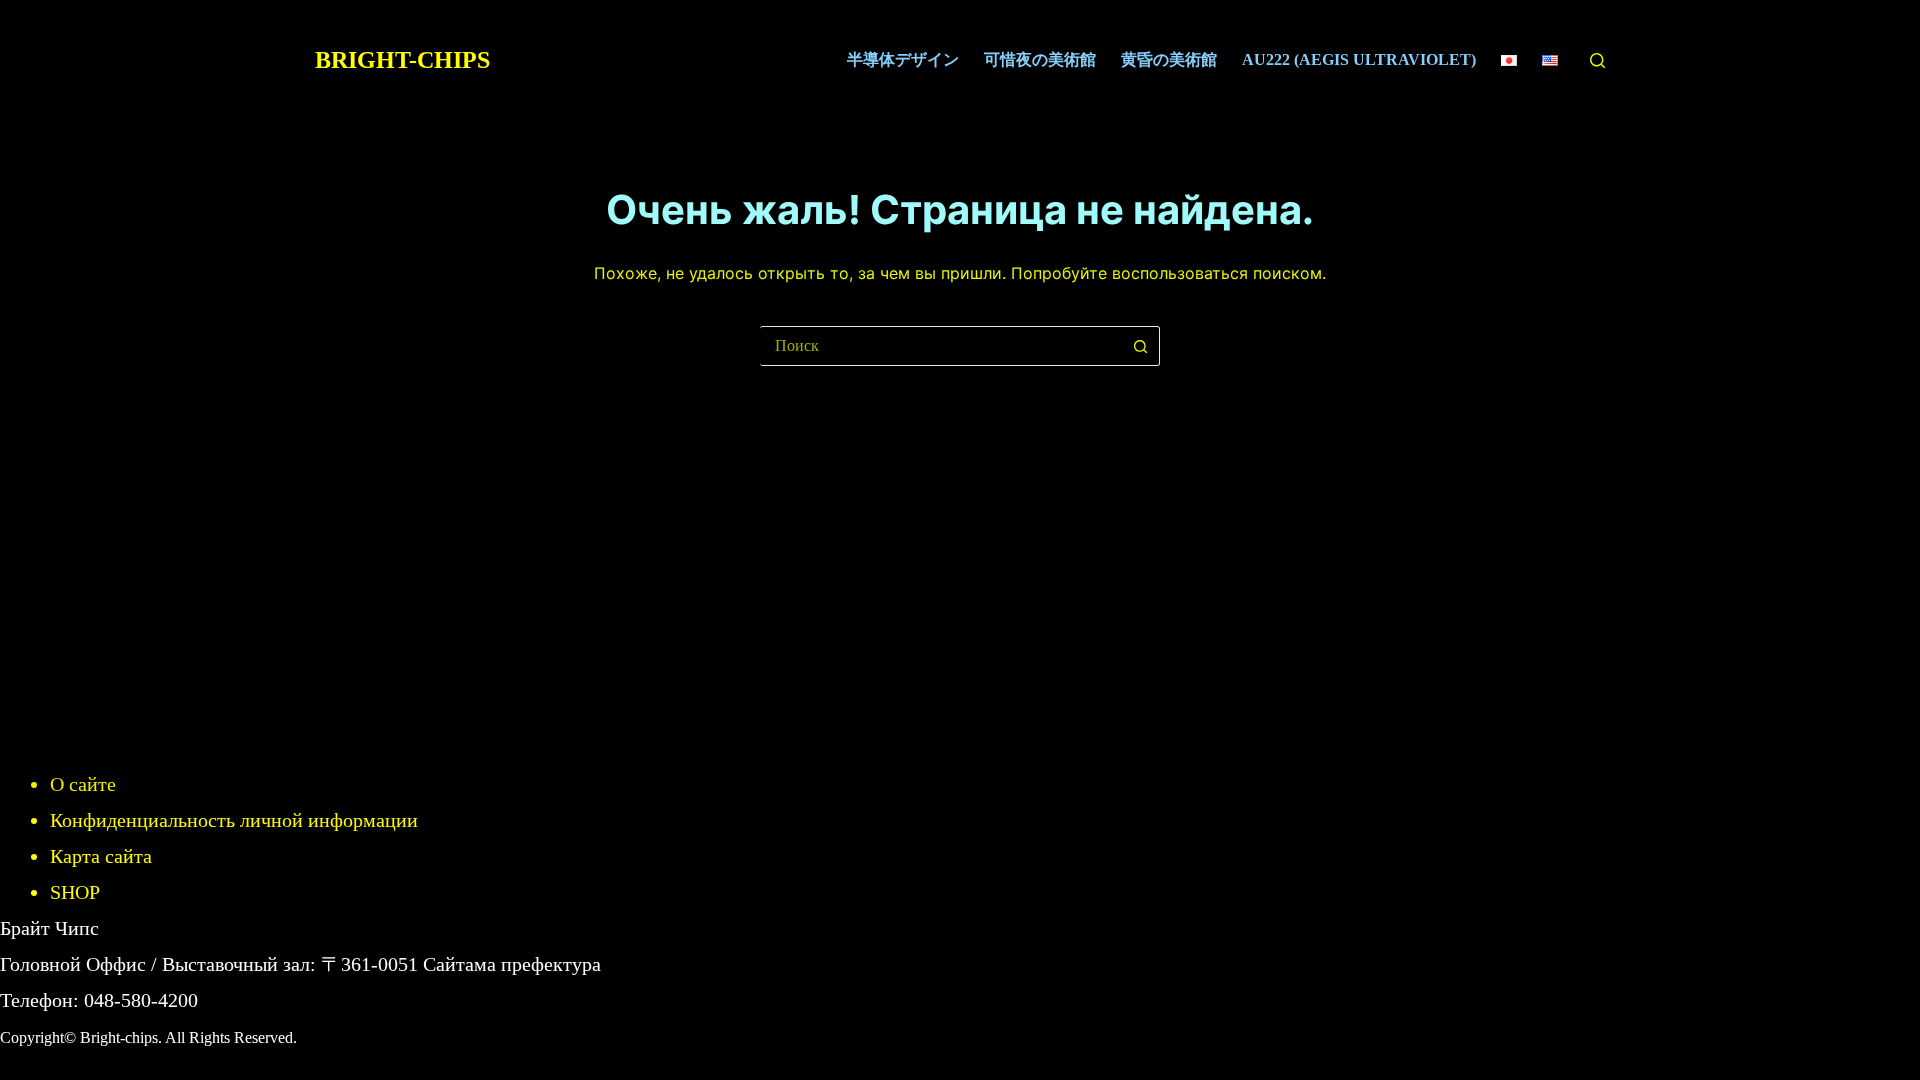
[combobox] (940, 346)
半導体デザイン (903, 59)
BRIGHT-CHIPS (402, 60)
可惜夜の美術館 (1040, 59)
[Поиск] (1597, 60)
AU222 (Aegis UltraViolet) (1359, 59)
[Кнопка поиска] (1140, 346)
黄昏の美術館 (1169, 59)
